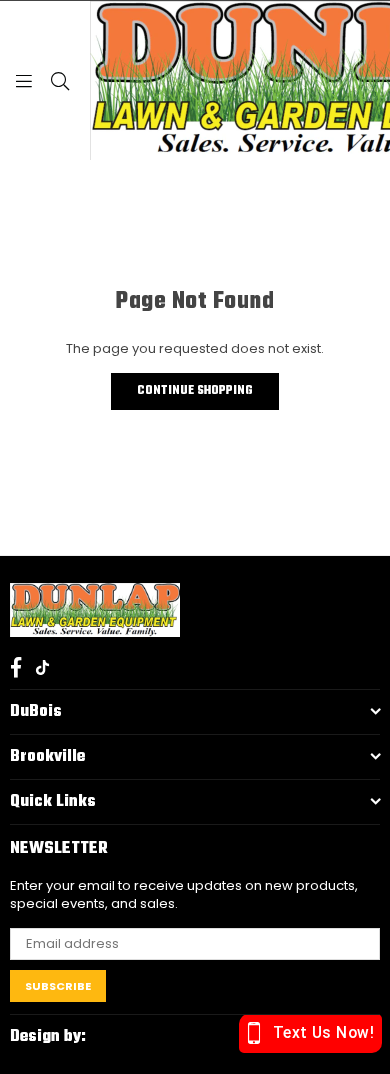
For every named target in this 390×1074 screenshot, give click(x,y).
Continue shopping (195, 391)
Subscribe (58, 986)
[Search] (60, 80)
